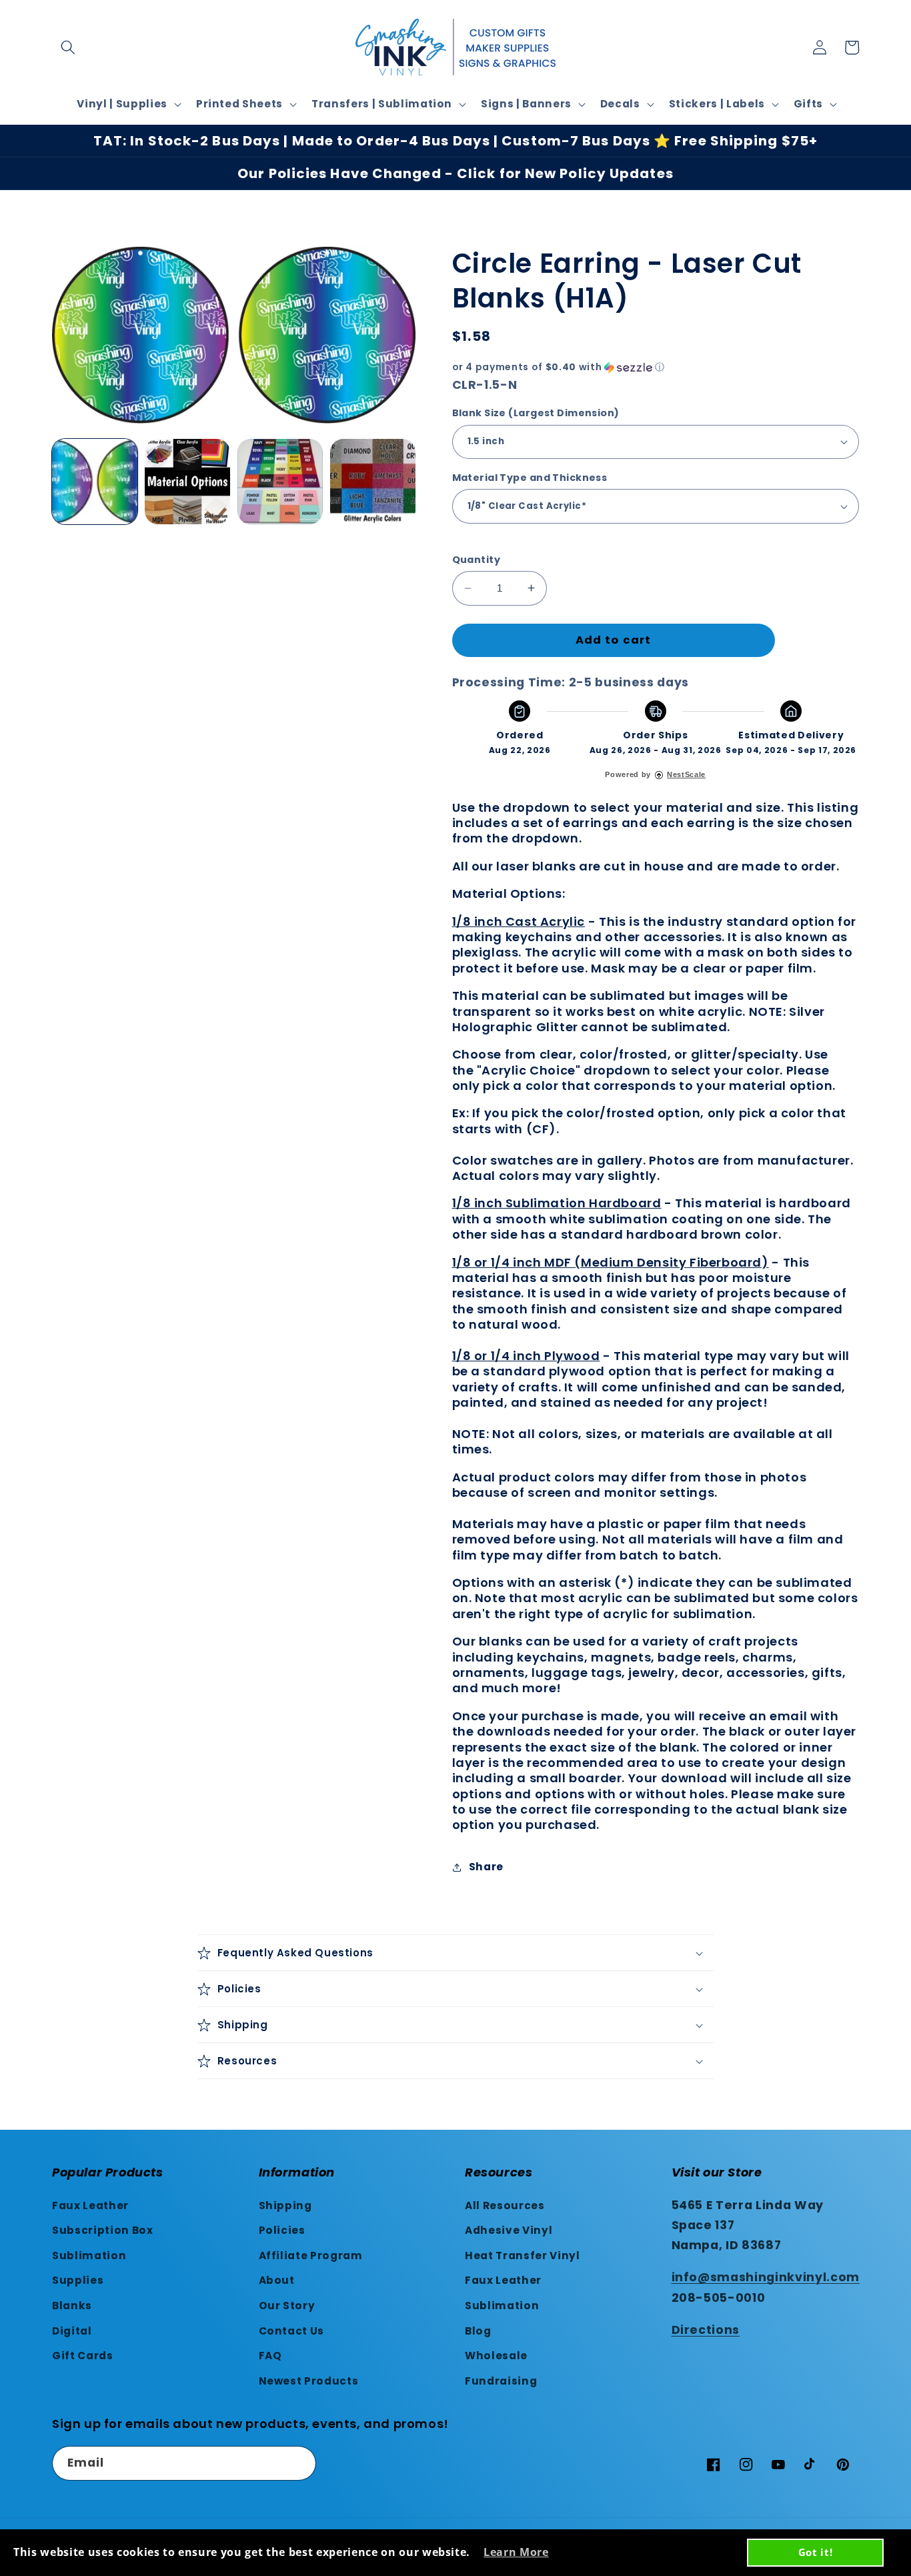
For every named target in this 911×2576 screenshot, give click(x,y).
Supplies (78, 2280)
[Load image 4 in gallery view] (373, 482)
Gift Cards (83, 2356)
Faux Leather (90, 2205)
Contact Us (292, 2331)
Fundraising (501, 2381)
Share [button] (486, 1867)
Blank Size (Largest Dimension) (536, 413)
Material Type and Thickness (530, 478)
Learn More (516, 2552)
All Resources (505, 2205)
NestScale (686, 774)
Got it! (816, 2552)
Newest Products (309, 2381)
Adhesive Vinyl (509, 2230)
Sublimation (89, 2256)
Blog (478, 2331)
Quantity (477, 560)
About (277, 2280)
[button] (68, 47)
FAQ (270, 2356)
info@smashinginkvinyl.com (766, 2277)
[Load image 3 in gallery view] (280, 482)
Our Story (287, 2306)
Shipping (285, 2205)
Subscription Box (103, 2230)
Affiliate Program (311, 2256)
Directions (706, 2330)
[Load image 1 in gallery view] (95, 482)
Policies (282, 2230)
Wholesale (496, 2356)
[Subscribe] (299, 2463)
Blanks (72, 2306)
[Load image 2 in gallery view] (187, 482)
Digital (72, 2331)
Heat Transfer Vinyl (523, 2256)
